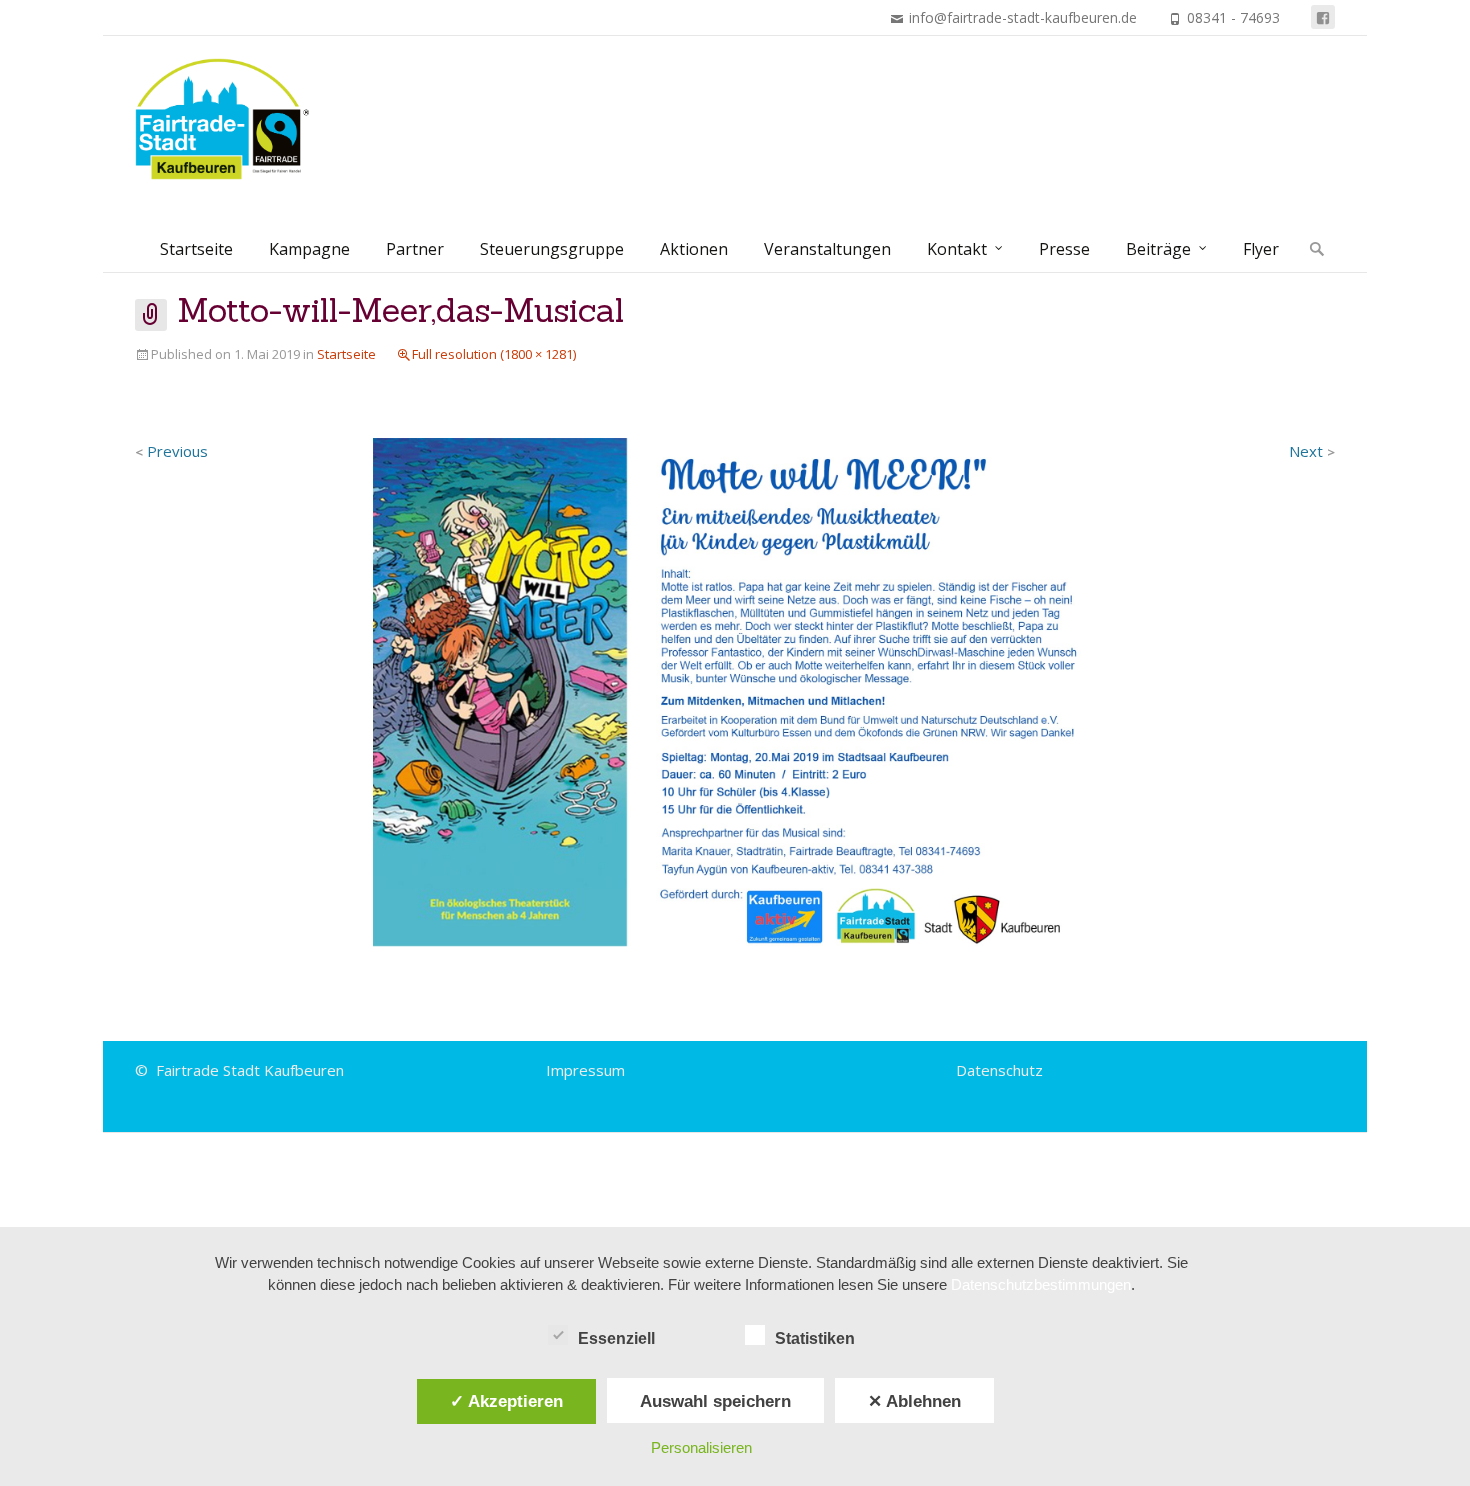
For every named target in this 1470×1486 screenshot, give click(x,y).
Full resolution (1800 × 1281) (494, 354)
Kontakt (957, 249)
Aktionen (694, 249)
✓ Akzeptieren (506, 1401)
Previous (171, 451)
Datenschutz (999, 1070)
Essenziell (616, 1338)
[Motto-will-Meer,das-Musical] (735, 694)
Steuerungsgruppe (552, 249)
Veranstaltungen (827, 249)
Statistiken (815, 1338)
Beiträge (1158, 249)
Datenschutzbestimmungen (1041, 1284)
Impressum (585, 1070)
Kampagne (309, 249)
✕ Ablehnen (914, 1401)
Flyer (1261, 249)
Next (1312, 451)
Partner (415, 249)
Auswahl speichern (715, 1401)
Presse (1064, 249)
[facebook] (1323, 17)
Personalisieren (701, 1447)
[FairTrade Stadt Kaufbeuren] (232, 119)
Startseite (196, 249)
